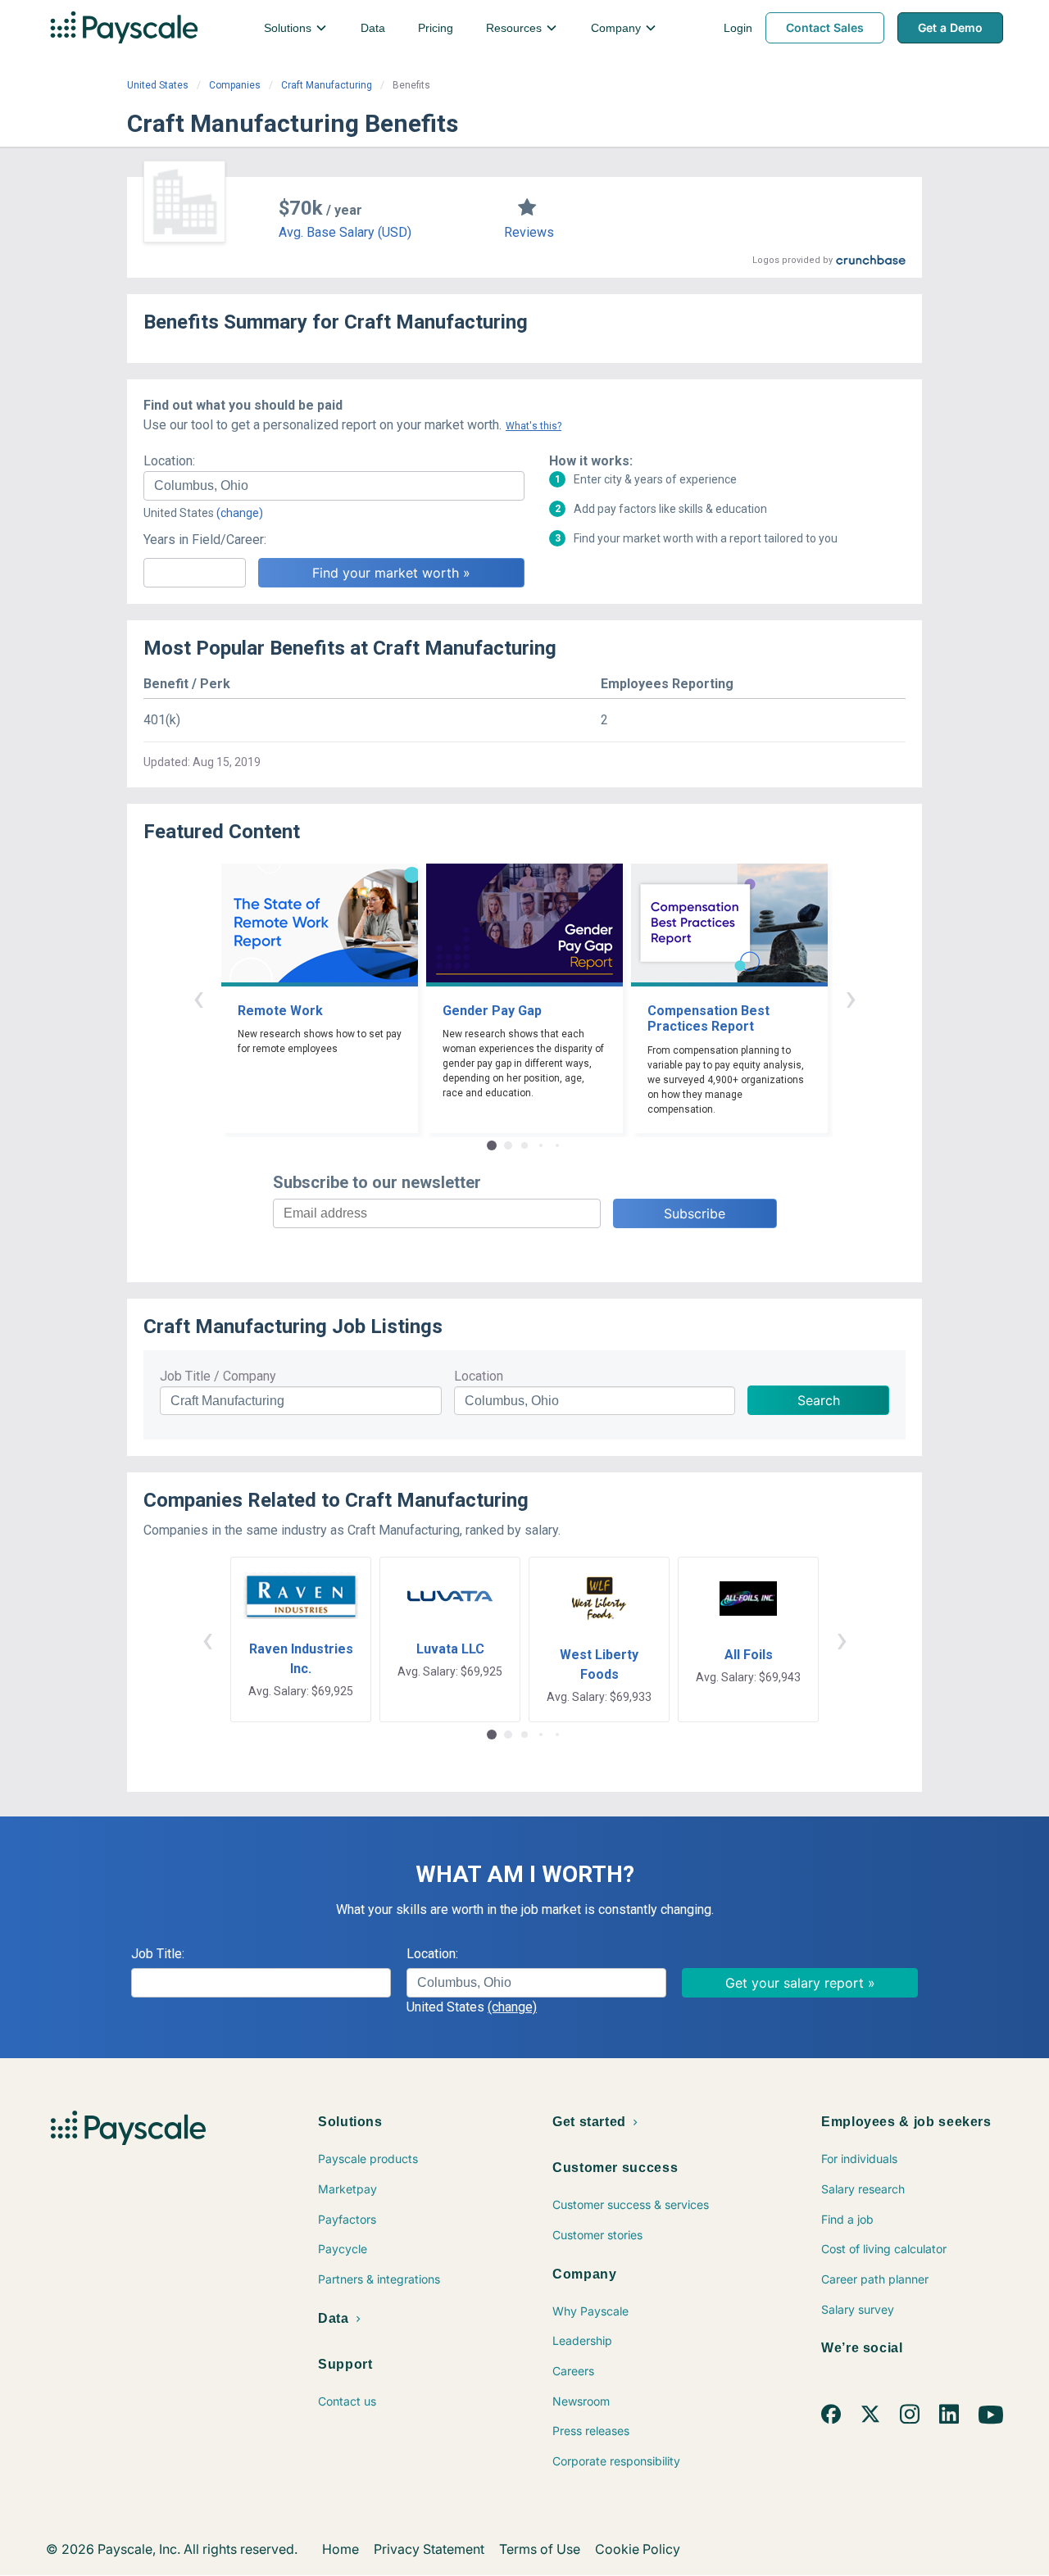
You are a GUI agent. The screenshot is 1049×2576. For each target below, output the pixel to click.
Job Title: (158, 1954)
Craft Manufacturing (327, 85)
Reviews (529, 232)
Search (819, 1400)
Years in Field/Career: (205, 540)
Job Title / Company (218, 1376)
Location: (169, 461)
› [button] (851, 998)
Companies (235, 85)
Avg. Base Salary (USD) (345, 232)
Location (479, 1376)
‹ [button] (198, 998)
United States (158, 85)
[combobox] (334, 486)
